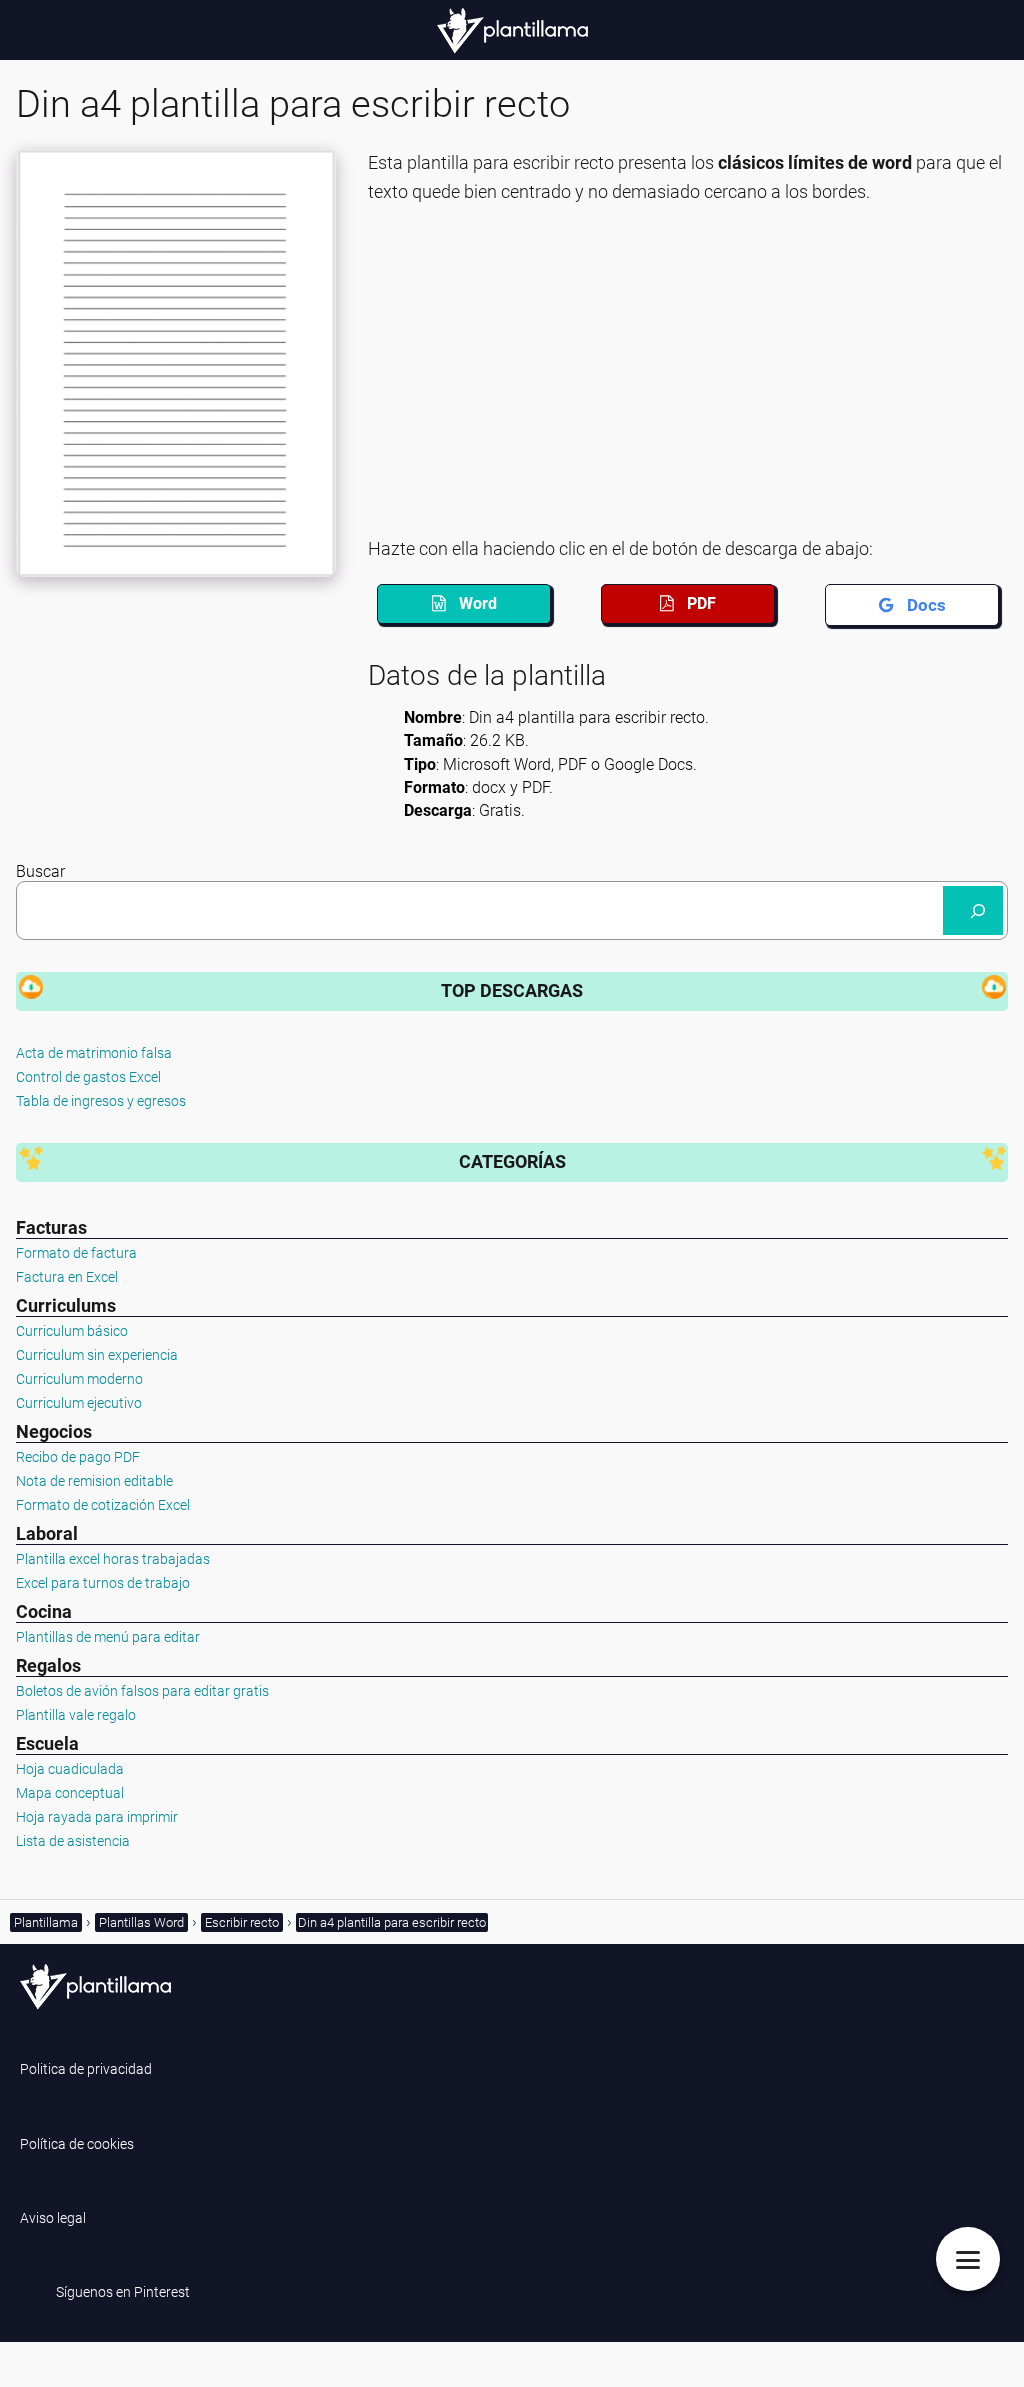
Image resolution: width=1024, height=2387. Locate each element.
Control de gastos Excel (88, 1077)
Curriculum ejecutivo (79, 1403)
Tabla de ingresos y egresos (101, 1101)
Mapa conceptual (70, 1793)
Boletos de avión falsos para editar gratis (142, 1691)
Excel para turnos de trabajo (103, 1583)
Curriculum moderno (79, 1379)
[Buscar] (973, 910)
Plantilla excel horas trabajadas (113, 1559)
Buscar (40, 871)
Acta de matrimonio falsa (94, 1053)
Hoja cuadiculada (70, 1769)
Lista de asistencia (73, 1841)
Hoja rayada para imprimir (97, 1817)
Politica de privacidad (86, 2069)
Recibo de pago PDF (78, 1457)
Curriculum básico (72, 1331)
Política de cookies (77, 2144)
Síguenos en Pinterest (123, 2292)
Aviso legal (53, 2218)
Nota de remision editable (94, 1481)
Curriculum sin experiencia (97, 1355)
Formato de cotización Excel (103, 1505)
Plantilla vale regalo (76, 1715)
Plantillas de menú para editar (108, 1637)
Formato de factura (76, 1253)
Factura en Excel (67, 1277)
